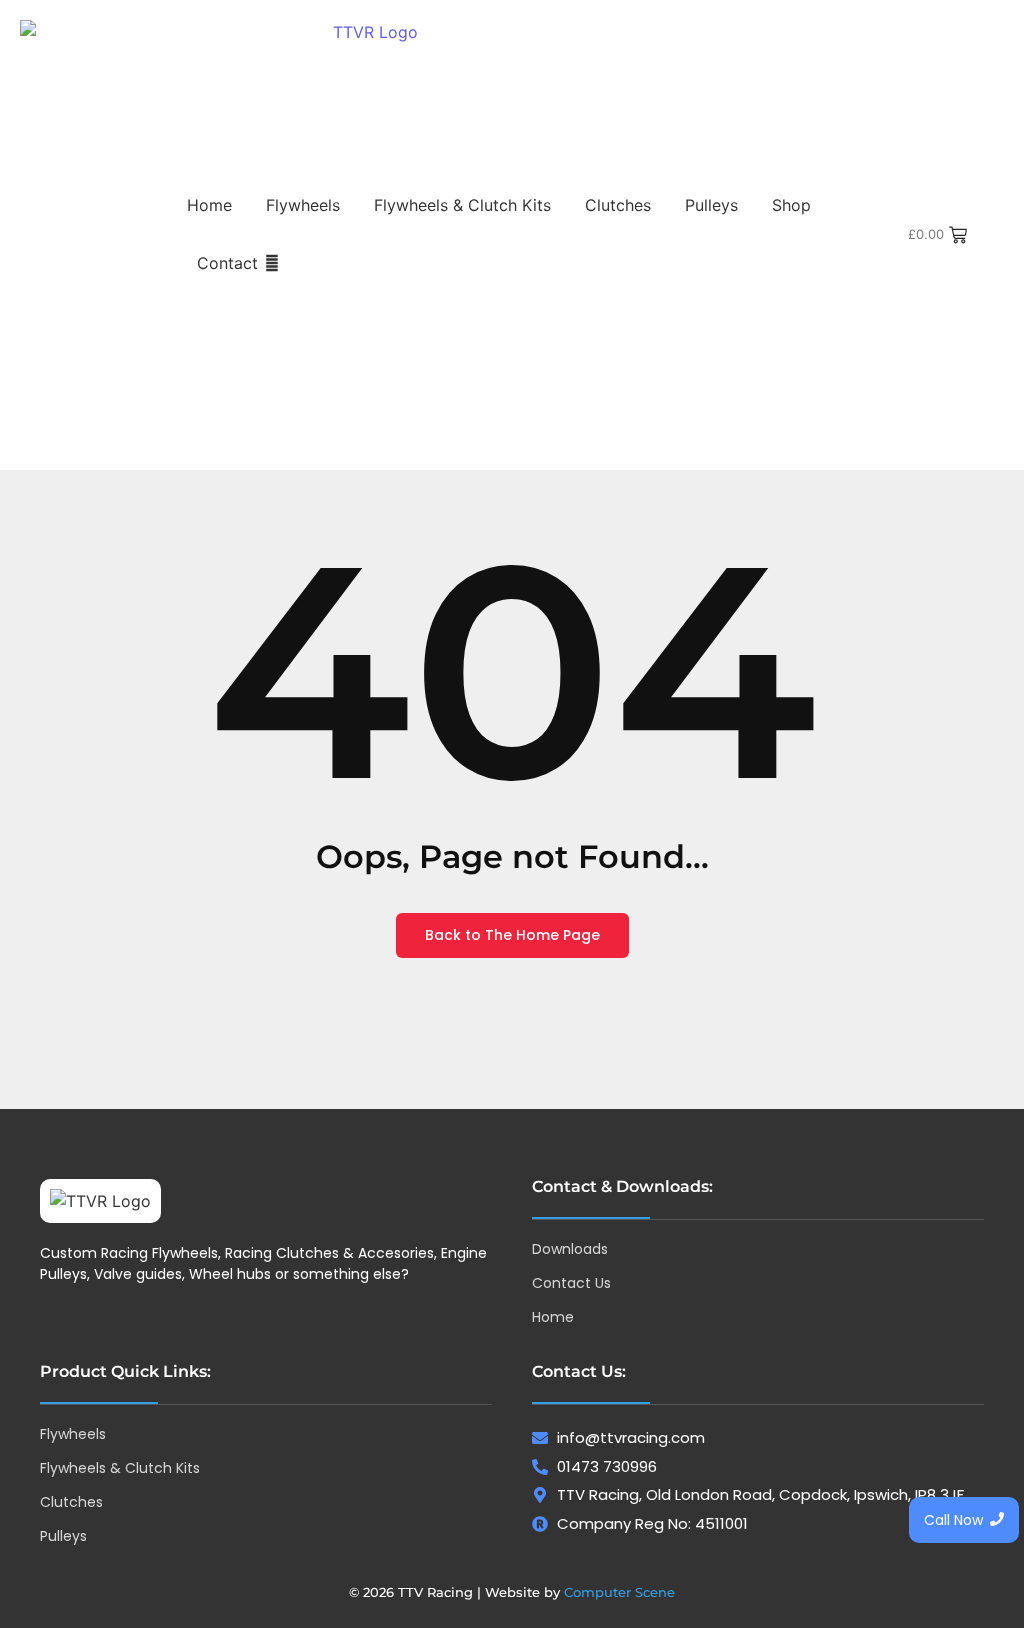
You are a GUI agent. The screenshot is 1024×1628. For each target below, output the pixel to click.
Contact (227, 263)
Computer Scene (619, 1592)
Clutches (618, 205)
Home (209, 205)
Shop (791, 205)
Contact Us (571, 1283)
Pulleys (711, 205)
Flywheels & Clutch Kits (462, 205)
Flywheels (303, 205)
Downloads (570, 1249)
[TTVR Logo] (100, 1201)
